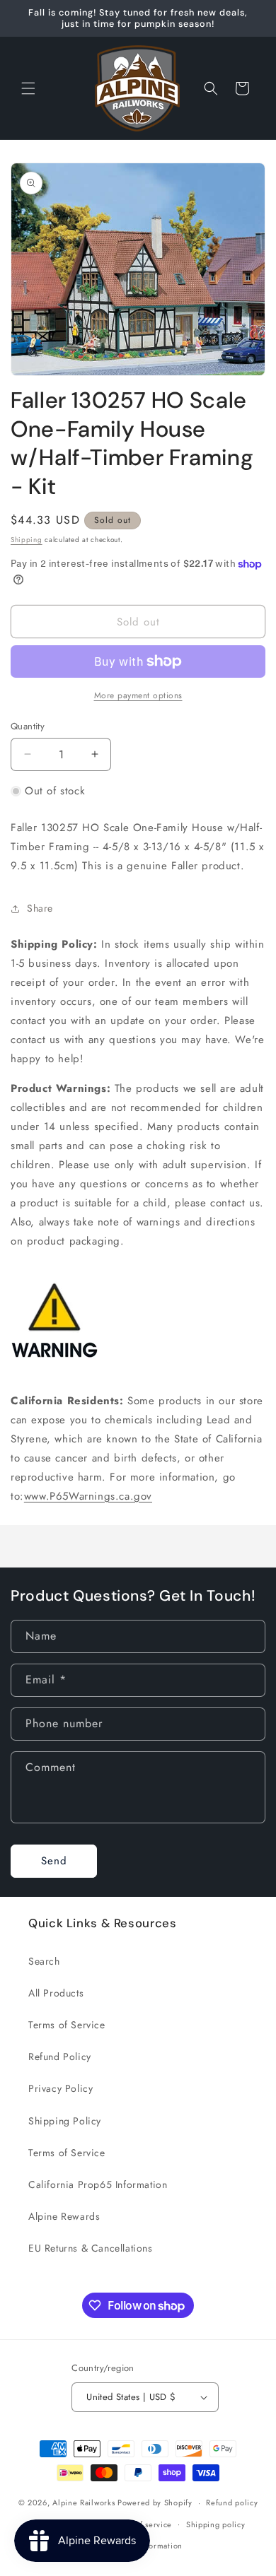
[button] (28, 88)
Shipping (27, 540)
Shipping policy (216, 2524)
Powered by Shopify (155, 2503)
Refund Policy (60, 2057)
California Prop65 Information (98, 2184)
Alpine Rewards (64, 2216)
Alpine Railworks (84, 2503)
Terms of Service (67, 2025)
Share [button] (40, 908)
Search (44, 1961)
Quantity (28, 726)
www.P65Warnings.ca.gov (88, 1496)
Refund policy (232, 2503)
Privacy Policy (61, 2088)
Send (54, 1861)
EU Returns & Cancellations (91, 2248)
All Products (56, 1993)
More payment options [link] (138, 695)
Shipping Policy (65, 2121)
